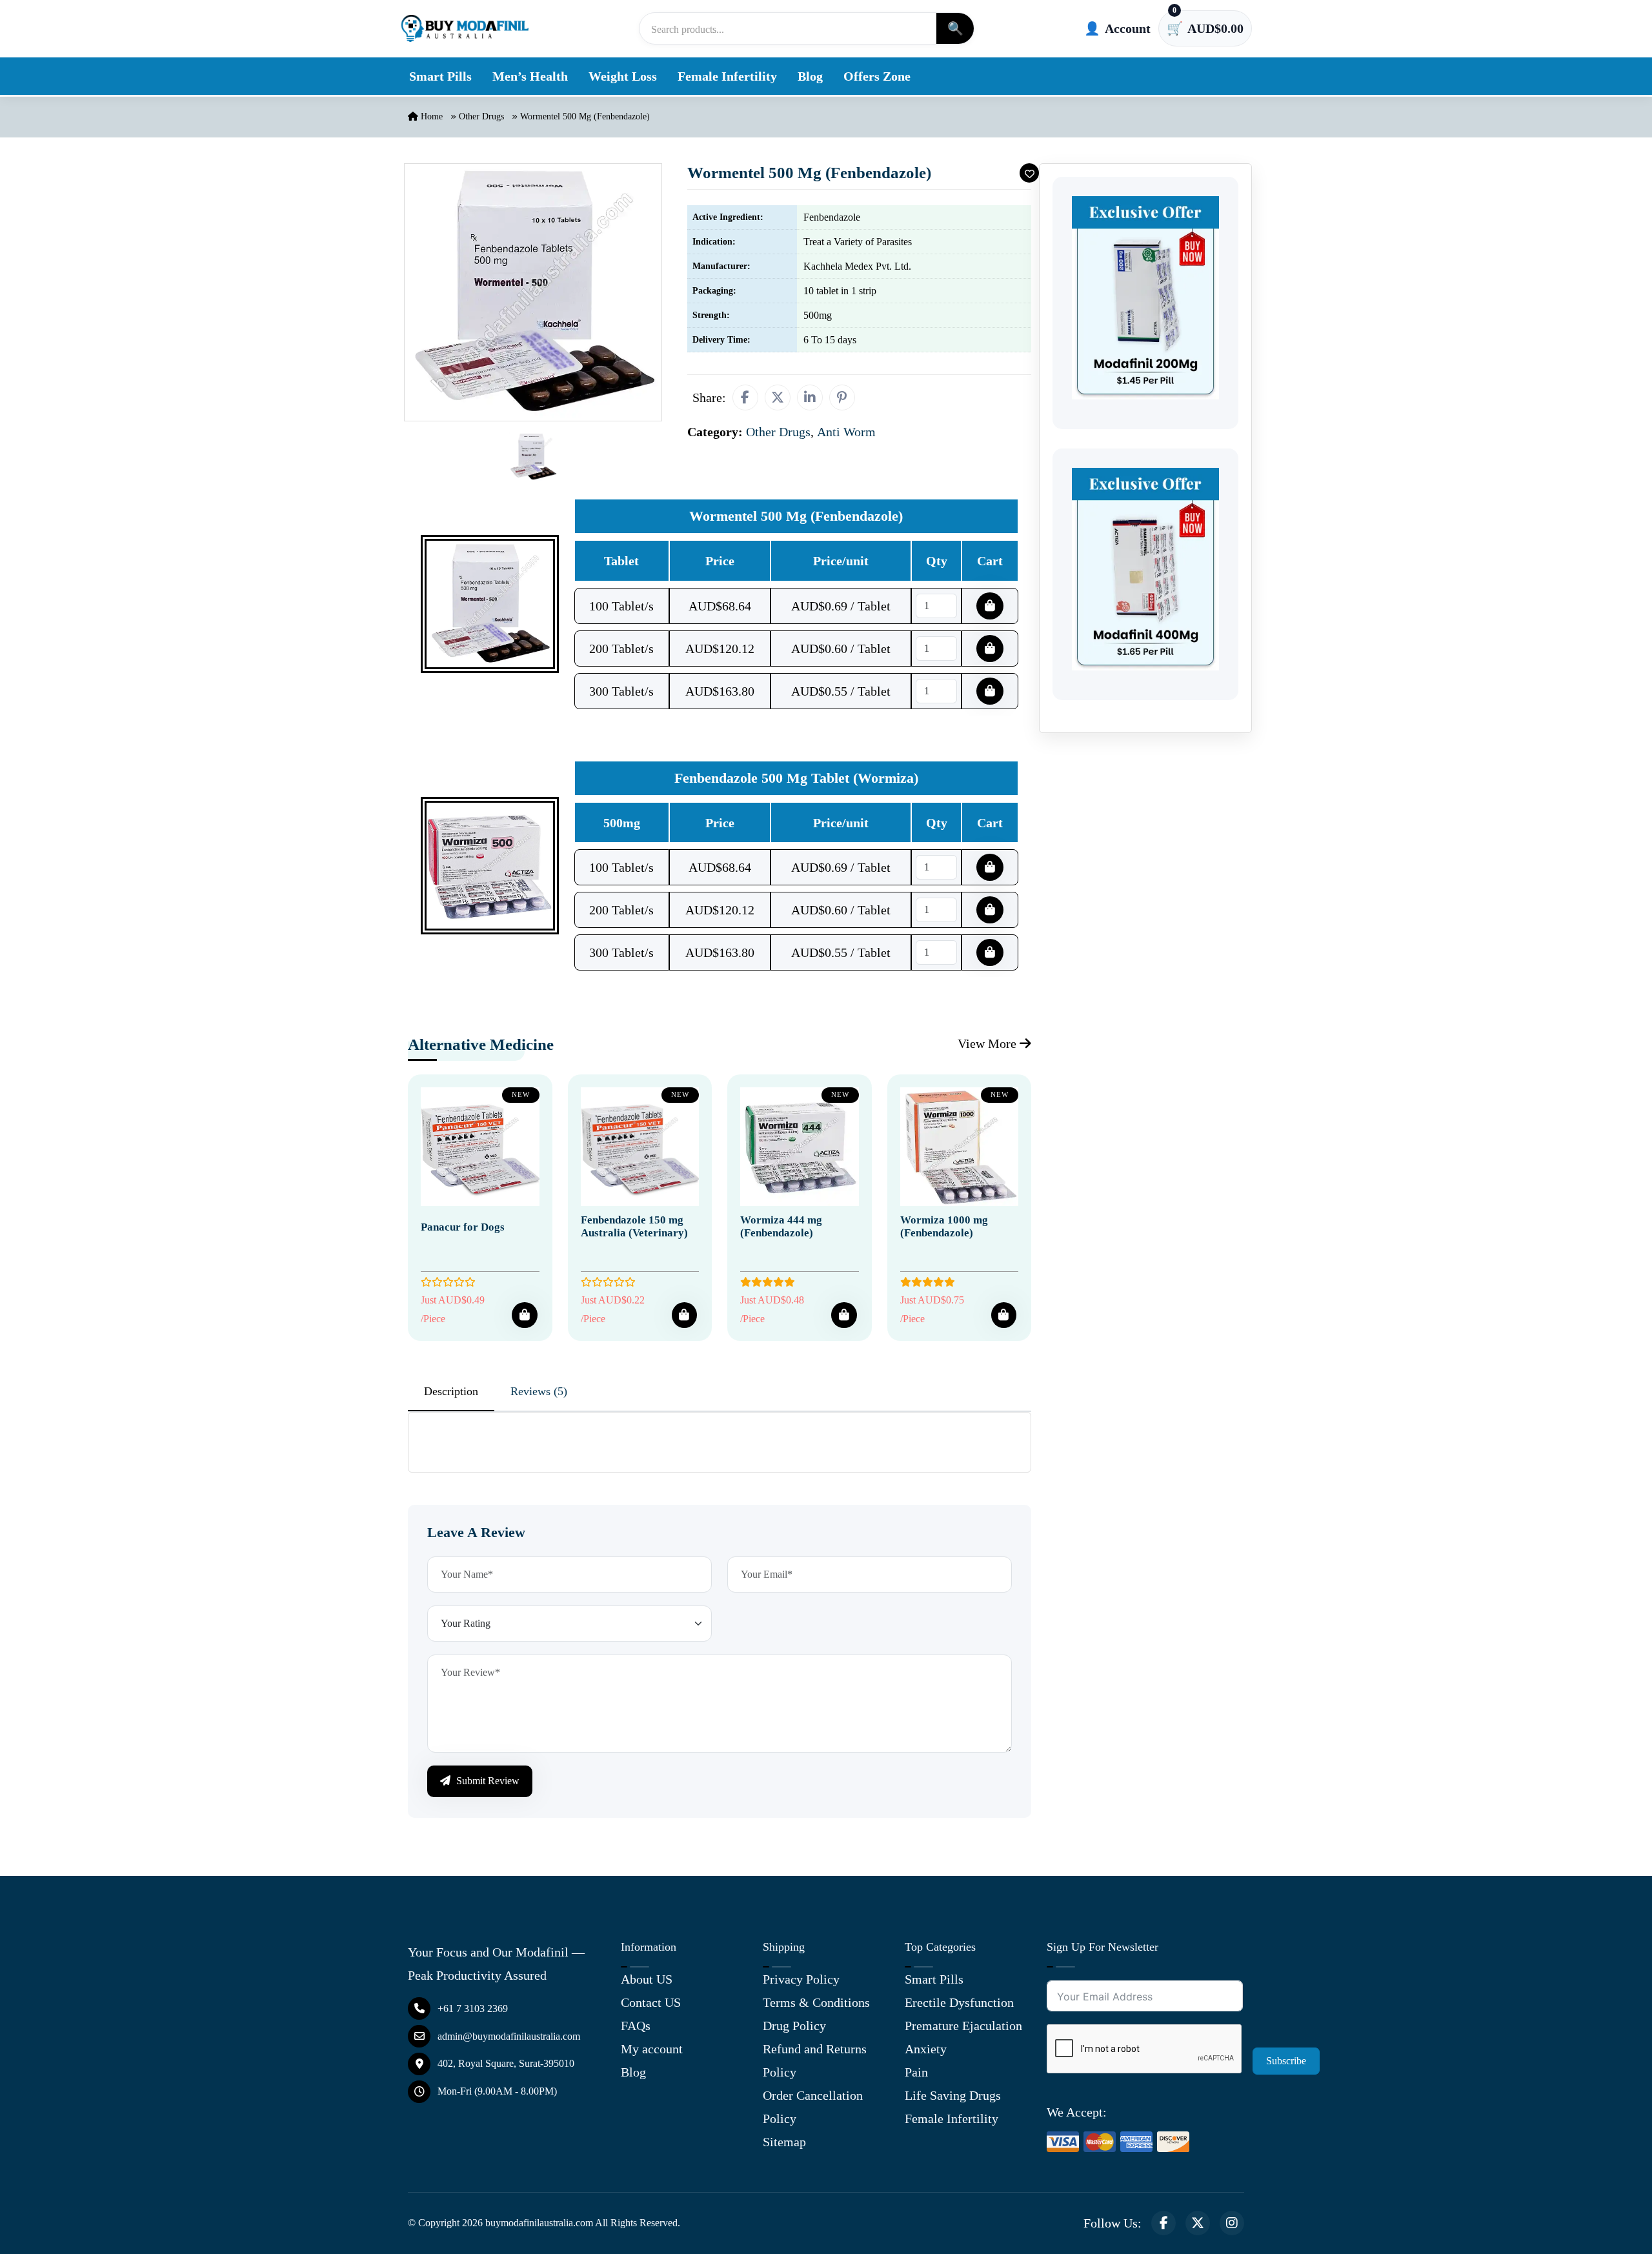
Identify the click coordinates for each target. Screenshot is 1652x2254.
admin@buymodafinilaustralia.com (509, 2036)
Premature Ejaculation (963, 2026)
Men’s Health (530, 76)
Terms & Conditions (816, 2002)
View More (989, 1043)
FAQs (636, 2026)
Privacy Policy (801, 1979)
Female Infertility (727, 76)
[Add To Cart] (524, 1315)
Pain (916, 2072)
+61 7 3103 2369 (473, 2008)
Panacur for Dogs (463, 1227)
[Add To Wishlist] (1029, 173)
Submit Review (487, 1781)
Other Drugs (481, 116)
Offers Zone (877, 76)
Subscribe (1286, 2061)
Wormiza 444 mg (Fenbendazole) (781, 1226)
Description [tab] (451, 1391)
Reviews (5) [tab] (539, 1391)
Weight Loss (623, 76)
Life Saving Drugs (953, 2095)
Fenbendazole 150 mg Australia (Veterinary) (634, 1226)
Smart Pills (440, 76)
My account (652, 2049)
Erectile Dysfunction (959, 2002)
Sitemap (784, 2142)
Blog (810, 76)
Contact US (651, 2002)
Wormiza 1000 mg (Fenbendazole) (944, 1226)
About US (647, 1979)
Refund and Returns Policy (815, 2060)
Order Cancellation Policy (813, 2107)
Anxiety (926, 2049)
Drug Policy (794, 2026)
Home (430, 116)
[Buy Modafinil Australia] (465, 28)
